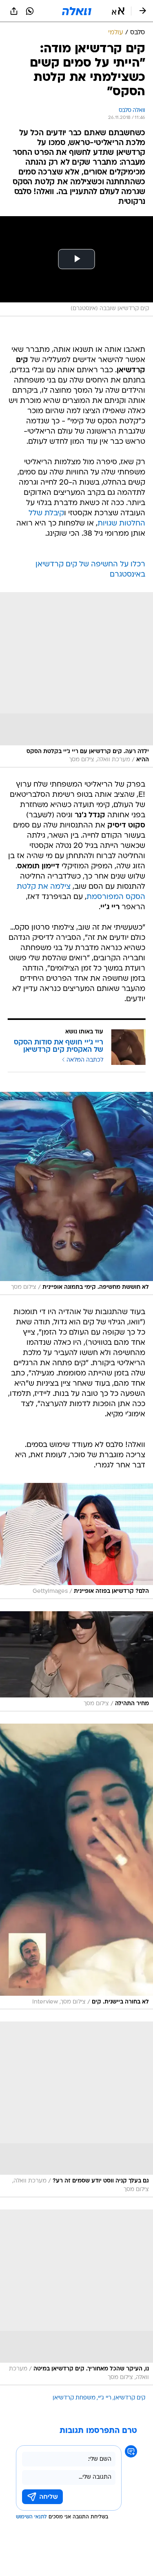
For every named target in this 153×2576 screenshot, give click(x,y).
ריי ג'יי (105, 2398)
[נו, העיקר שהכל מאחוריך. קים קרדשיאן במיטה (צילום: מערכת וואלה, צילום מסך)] (76, 2297)
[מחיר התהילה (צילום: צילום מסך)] (76, 1661)
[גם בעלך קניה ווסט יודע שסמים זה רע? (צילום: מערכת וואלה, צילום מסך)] (76, 2109)
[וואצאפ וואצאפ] (30, 11)
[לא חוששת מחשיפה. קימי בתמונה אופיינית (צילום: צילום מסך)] (76, 1193)
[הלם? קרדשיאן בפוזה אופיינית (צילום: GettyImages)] (76, 1541)
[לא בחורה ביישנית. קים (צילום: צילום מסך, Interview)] (76, 1867)
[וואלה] (77, 11)
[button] (118, 11)
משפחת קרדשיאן (74, 2398)
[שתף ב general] (14, 11)
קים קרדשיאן (130, 2398)
